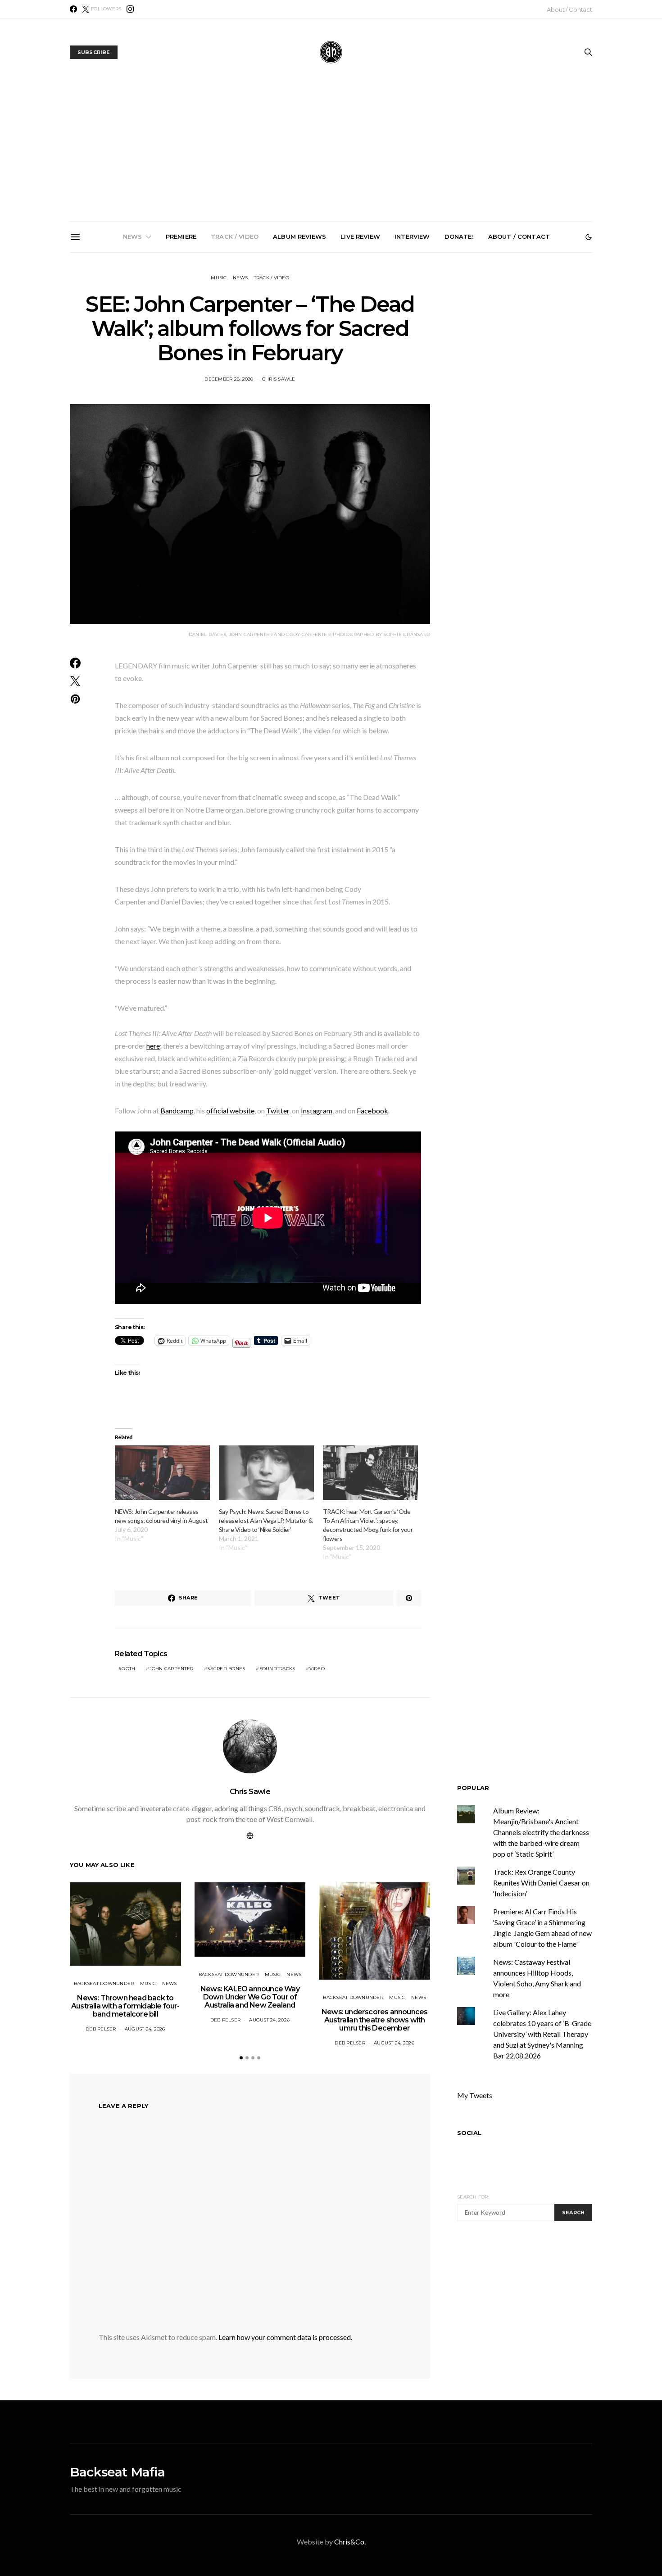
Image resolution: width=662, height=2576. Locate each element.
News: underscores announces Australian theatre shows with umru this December (335, 355)
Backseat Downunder (104, 1983)
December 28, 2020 (229, 379)
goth (128, 1669)
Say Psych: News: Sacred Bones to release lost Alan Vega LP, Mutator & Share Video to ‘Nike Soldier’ (266, 1520)
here (153, 1046)
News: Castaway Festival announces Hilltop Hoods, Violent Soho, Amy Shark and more (538, 355)
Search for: (473, 2197)
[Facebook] (73, 9)
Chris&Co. (350, 2542)
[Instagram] (130, 9)
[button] (589, 237)
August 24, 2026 (145, 2029)
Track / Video (235, 236)
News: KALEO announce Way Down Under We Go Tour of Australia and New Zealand (233, 355)
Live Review (360, 236)
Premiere (181, 236)
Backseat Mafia (117, 2472)
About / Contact (569, 9)
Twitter (278, 1111)
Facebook (372, 1111)
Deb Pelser (101, 2029)
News (133, 236)
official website (230, 1111)
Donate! (459, 236)
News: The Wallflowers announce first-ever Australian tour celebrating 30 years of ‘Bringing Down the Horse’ (436, 359)
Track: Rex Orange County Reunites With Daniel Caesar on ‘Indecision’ (541, 1883)
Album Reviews (299, 236)
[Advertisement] (331, 154)
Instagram (317, 1111)
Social (469, 2133)
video (317, 1669)
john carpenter (172, 1669)
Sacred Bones (226, 1669)
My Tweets (475, 2095)
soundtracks (277, 1669)
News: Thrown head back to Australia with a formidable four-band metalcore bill (131, 355)
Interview (412, 236)
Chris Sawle (279, 379)
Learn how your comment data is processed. (285, 2337)
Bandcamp (177, 1111)
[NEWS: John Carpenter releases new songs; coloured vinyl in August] (162, 1473)
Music (219, 278)
